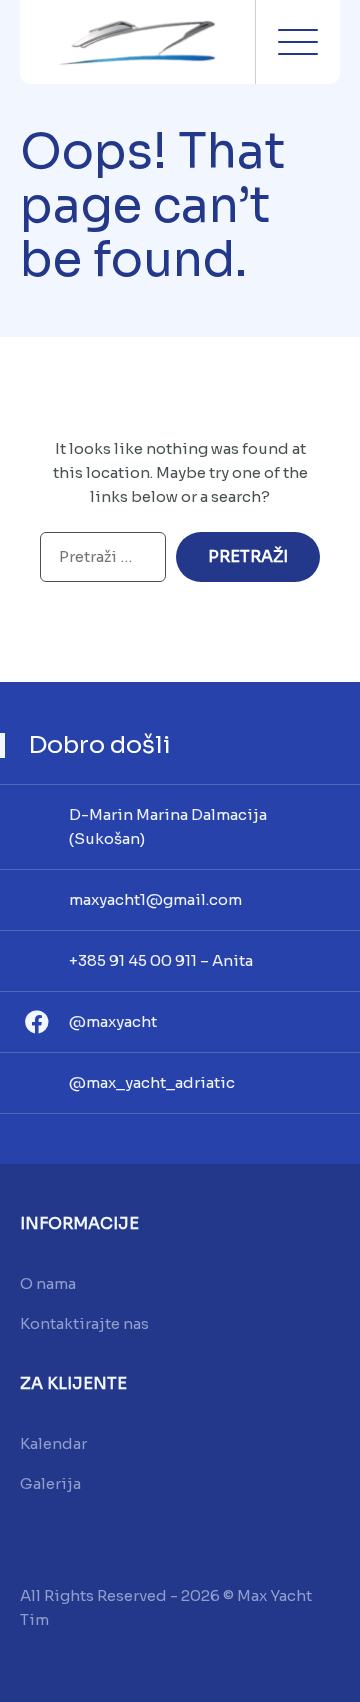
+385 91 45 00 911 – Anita (161, 960)
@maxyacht (113, 1021)
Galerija (50, 1483)
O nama (48, 1283)
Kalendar (53, 1443)
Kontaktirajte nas (84, 1323)
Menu (298, 42)
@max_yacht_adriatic (152, 1082)
